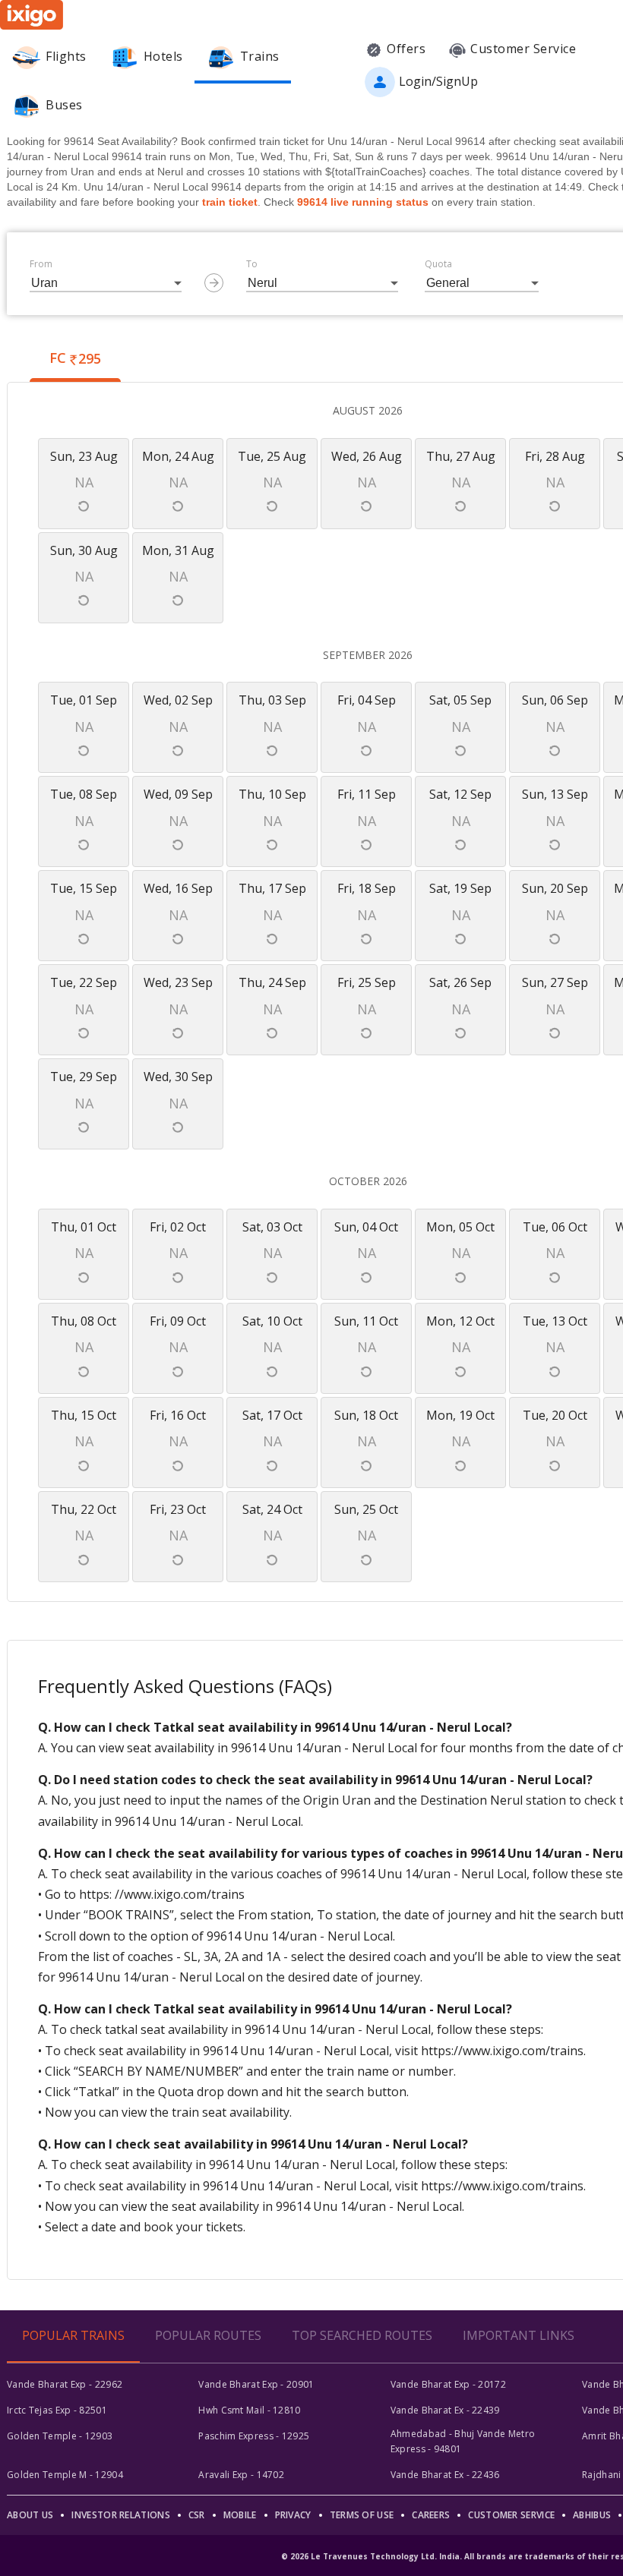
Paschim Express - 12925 (254, 2436)
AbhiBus (592, 2515)
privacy (293, 2515)
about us (30, 2515)
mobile (240, 2515)
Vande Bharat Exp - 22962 (65, 2384)
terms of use (362, 2515)
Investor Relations (120, 2515)
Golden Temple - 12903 (60, 2436)
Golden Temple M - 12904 (65, 2475)
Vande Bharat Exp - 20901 (256, 2384)
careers (431, 2515)
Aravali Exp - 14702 (241, 2475)
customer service (511, 2515)
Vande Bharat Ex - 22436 (445, 2475)
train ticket (230, 202)
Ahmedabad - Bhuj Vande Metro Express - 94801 (463, 2441)
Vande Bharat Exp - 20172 (448, 2384)
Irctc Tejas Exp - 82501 (57, 2410)
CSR (197, 2515)
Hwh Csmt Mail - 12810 (249, 2410)
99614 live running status (363, 202)
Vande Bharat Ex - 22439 (445, 2410)
